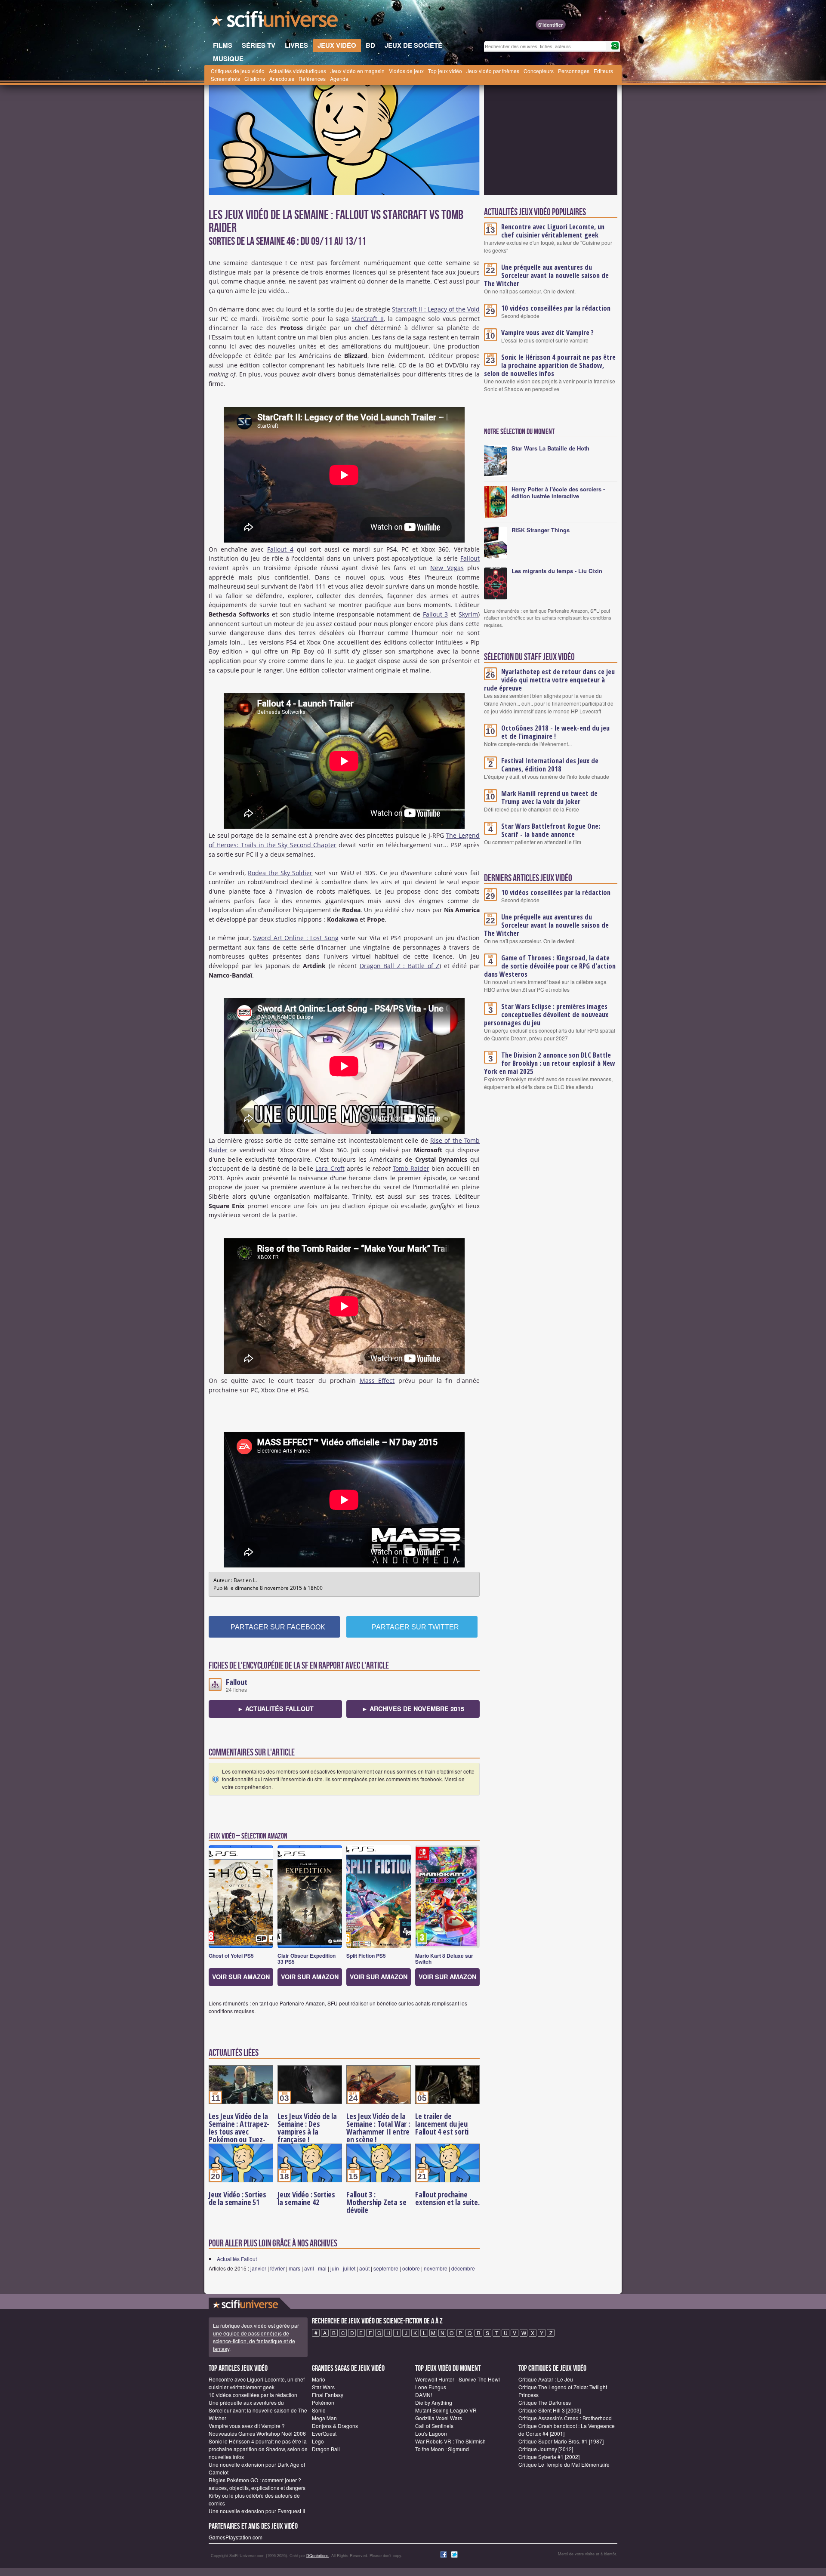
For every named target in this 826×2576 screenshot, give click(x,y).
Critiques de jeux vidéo (238, 71)
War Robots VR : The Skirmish (450, 2441)
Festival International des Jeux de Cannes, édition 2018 (550, 765)
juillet (349, 2268)
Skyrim (468, 614)
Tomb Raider (411, 1168)
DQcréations (317, 2556)
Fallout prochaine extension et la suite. (447, 2198)
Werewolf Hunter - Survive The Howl (458, 2379)
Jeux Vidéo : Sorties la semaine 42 (306, 2198)
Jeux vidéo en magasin (358, 71)
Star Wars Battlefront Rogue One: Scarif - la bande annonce (551, 830)
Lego (318, 2441)
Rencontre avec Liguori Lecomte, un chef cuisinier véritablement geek (553, 231)
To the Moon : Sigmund (442, 2449)
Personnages (574, 71)
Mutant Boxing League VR (446, 2410)
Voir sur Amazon (241, 1977)
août (364, 2268)
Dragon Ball (326, 2449)
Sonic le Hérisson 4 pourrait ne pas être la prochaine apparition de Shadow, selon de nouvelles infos (550, 365)
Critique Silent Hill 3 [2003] (550, 2410)
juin (335, 2268)
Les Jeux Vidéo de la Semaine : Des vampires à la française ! (307, 2128)
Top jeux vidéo (445, 71)
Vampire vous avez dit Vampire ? (547, 333)
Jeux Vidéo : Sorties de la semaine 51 (237, 2198)
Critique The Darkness (545, 2402)
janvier (258, 2268)
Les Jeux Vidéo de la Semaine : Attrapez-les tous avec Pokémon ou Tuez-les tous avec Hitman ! (240, 2135)
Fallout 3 (436, 614)
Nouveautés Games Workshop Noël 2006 (257, 2433)
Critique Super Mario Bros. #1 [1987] (561, 2441)
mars (294, 2268)
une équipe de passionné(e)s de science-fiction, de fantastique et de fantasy (254, 2341)
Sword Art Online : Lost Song (296, 938)
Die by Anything (434, 2402)
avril (309, 2268)
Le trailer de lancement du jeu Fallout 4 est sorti (442, 2124)
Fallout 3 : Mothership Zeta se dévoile (376, 2202)
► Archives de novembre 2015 (413, 1709)
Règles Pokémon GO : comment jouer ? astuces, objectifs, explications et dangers (257, 2484)
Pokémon (323, 2402)
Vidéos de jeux (406, 71)
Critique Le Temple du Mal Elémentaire (564, 2464)
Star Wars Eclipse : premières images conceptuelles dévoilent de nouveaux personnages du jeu (546, 1015)
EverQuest (324, 2433)
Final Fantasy (328, 2395)
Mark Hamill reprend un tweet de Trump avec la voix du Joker (549, 797)
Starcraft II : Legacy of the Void (436, 309)
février (277, 2268)
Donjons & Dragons (335, 2426)
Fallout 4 (280, 549)
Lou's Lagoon (431, 2433)
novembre (436, 2268)
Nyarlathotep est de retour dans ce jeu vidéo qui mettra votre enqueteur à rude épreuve (549, 680)
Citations (255, 79)
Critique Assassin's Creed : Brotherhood (565, 2418)
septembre (386, 2268)
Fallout (470, 558)
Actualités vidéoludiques (297, 71)
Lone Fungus (431, 2387)
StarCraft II (367, 319)
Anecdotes (282, 79)
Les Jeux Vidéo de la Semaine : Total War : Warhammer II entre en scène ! (378, 2128)
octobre (411, 2268)
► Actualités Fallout (276, 1709)
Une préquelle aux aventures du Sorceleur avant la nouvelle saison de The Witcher (546, 275)
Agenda (339, 79)
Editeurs (603, 71)
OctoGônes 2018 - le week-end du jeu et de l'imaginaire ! (555, 732)
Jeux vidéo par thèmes (493, 71)
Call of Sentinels (434, 2426)
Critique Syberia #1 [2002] (549, 2457)
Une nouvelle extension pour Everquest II (257, 2511)
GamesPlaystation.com (236, 2537)
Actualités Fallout (237, 2259)
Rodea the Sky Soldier (280, 873)
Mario (319, 2379)
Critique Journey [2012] (546, 2449)
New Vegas (447, 568)
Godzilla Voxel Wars (439, 2418)
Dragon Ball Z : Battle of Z (400, 966)
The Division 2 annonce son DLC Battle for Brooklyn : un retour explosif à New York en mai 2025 (550, 1063)
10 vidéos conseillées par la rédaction (556, 308)
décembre (463, 2268)
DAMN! (424, 2395)
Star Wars (323, 2387)
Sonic (319, 2410)
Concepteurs (539, 71)
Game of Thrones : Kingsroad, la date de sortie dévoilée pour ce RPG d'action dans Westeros (550, 966)
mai (322, 2268)
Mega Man (324, 2418)
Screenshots (225, 79)
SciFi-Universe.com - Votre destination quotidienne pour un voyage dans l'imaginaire (275, 22)
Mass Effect (377, 1381)
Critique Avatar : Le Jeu (546, 2379)
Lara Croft (330, 1168)
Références (312, 79)
